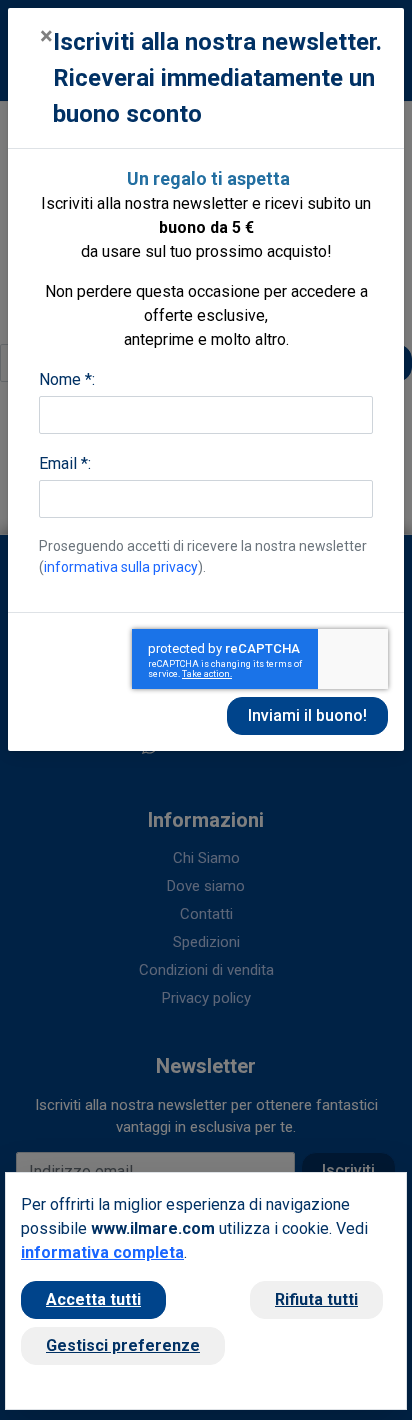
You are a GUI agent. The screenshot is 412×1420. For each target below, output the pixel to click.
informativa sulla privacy (121, 567)
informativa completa (102, 1252)
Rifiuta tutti (316, 1299)
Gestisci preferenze (123, 1345)
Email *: (65, 463)
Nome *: (67, 379)
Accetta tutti (93, 1299)
